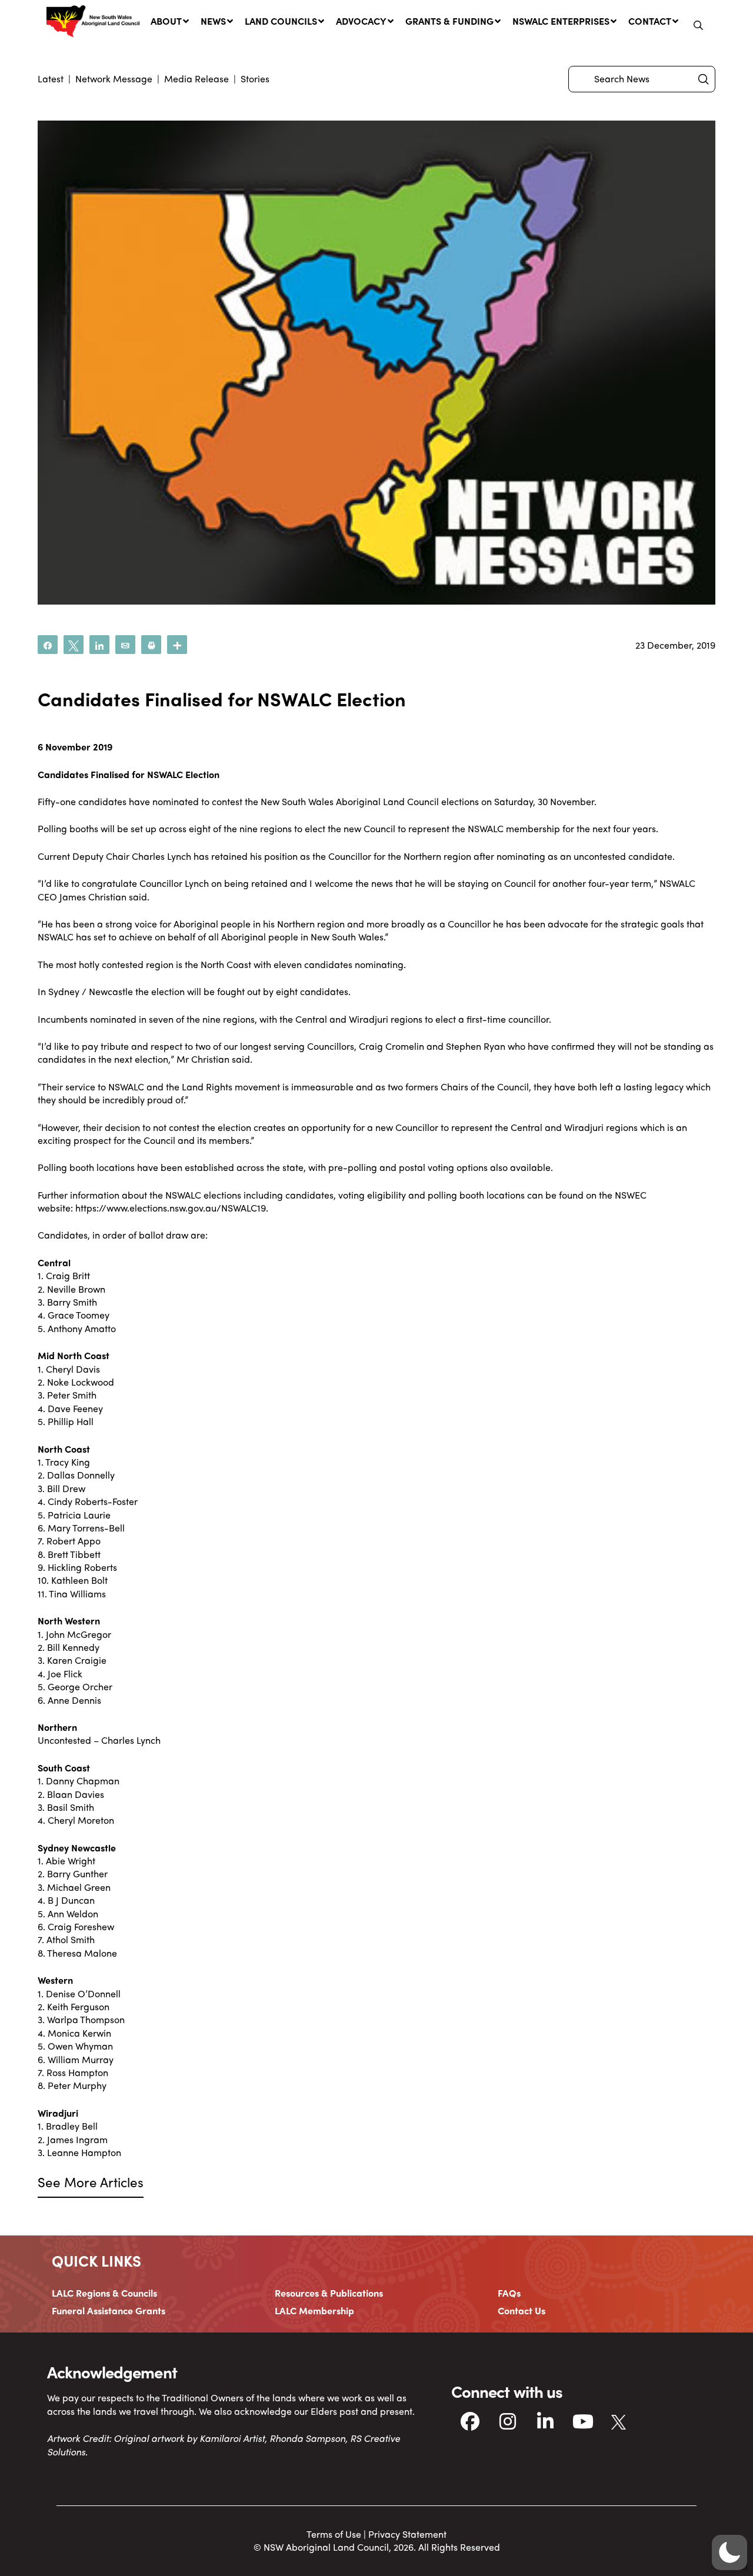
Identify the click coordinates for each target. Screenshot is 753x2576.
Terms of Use (334, 2534)
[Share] (48, 645)
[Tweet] (74, 645)
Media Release (196, 79)
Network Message (114, 79)
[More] (177, 645)
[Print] (151, 645)
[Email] (125, 645)
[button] (698, 25)
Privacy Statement (407, 2534)
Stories (255, 79)
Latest (51, 79)
